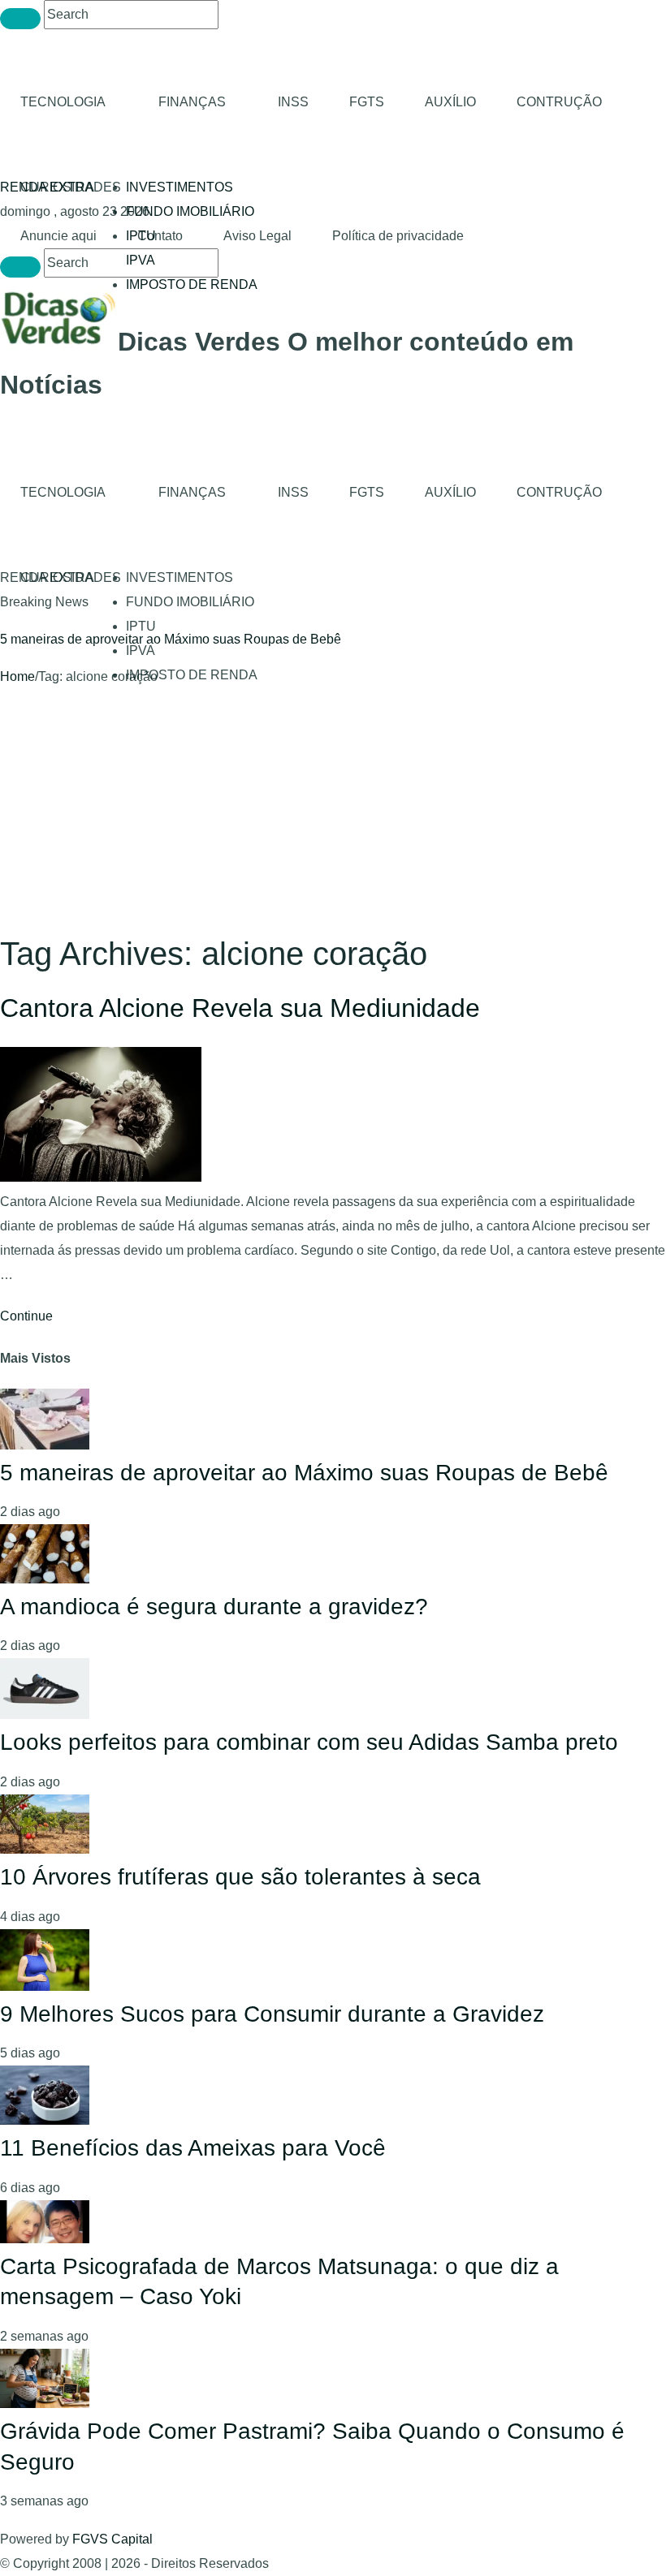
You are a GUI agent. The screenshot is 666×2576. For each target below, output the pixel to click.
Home (17, 676)
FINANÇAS (192, 102)
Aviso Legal (257, 236)
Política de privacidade (398, 236)
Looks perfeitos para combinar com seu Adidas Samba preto (309, 1742)
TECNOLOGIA (63, 102)
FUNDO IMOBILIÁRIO (190, 211)
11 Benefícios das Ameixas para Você (193, 2148)
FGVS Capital (112, 2539)
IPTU (141, 626)
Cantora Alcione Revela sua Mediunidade (240, 1008)
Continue (26, 1316)
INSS (293, 102)
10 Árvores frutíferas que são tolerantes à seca (240, 1877)
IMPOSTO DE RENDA (192, 284)
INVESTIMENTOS (179, 187)
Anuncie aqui (58, 236)
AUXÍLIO (450, 102)
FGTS (367, 102)
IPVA (141, 260)
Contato (160, 236)
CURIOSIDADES (71, 187)
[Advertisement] (333, 811)
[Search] (20, 19)
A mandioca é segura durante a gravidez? (214, 1607)
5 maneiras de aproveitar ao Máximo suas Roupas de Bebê (171, 639)
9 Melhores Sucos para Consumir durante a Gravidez (272, 2014)
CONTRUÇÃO (559, 102)
